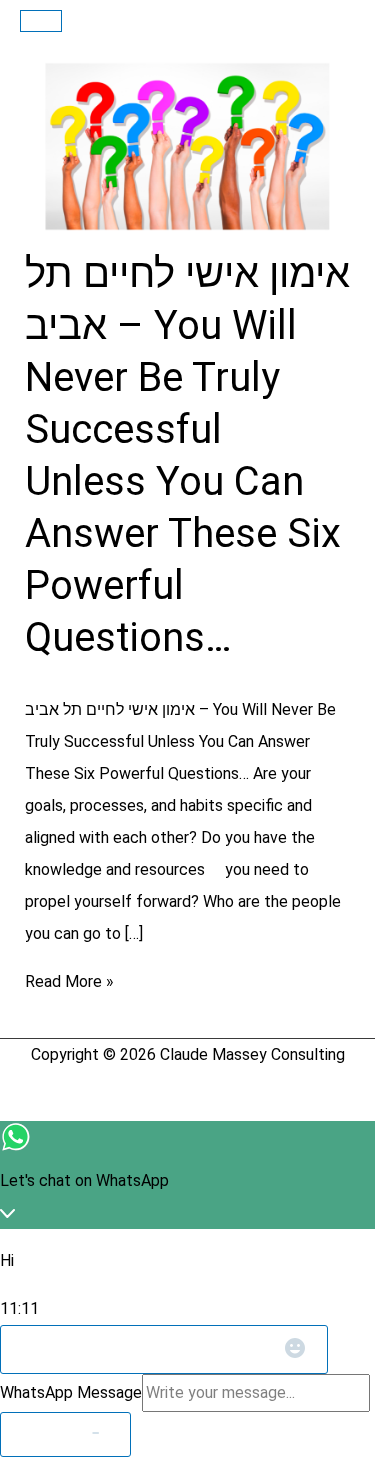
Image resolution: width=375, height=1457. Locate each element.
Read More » (69, 981)
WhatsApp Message (71, 1392)
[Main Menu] (41, 21)
